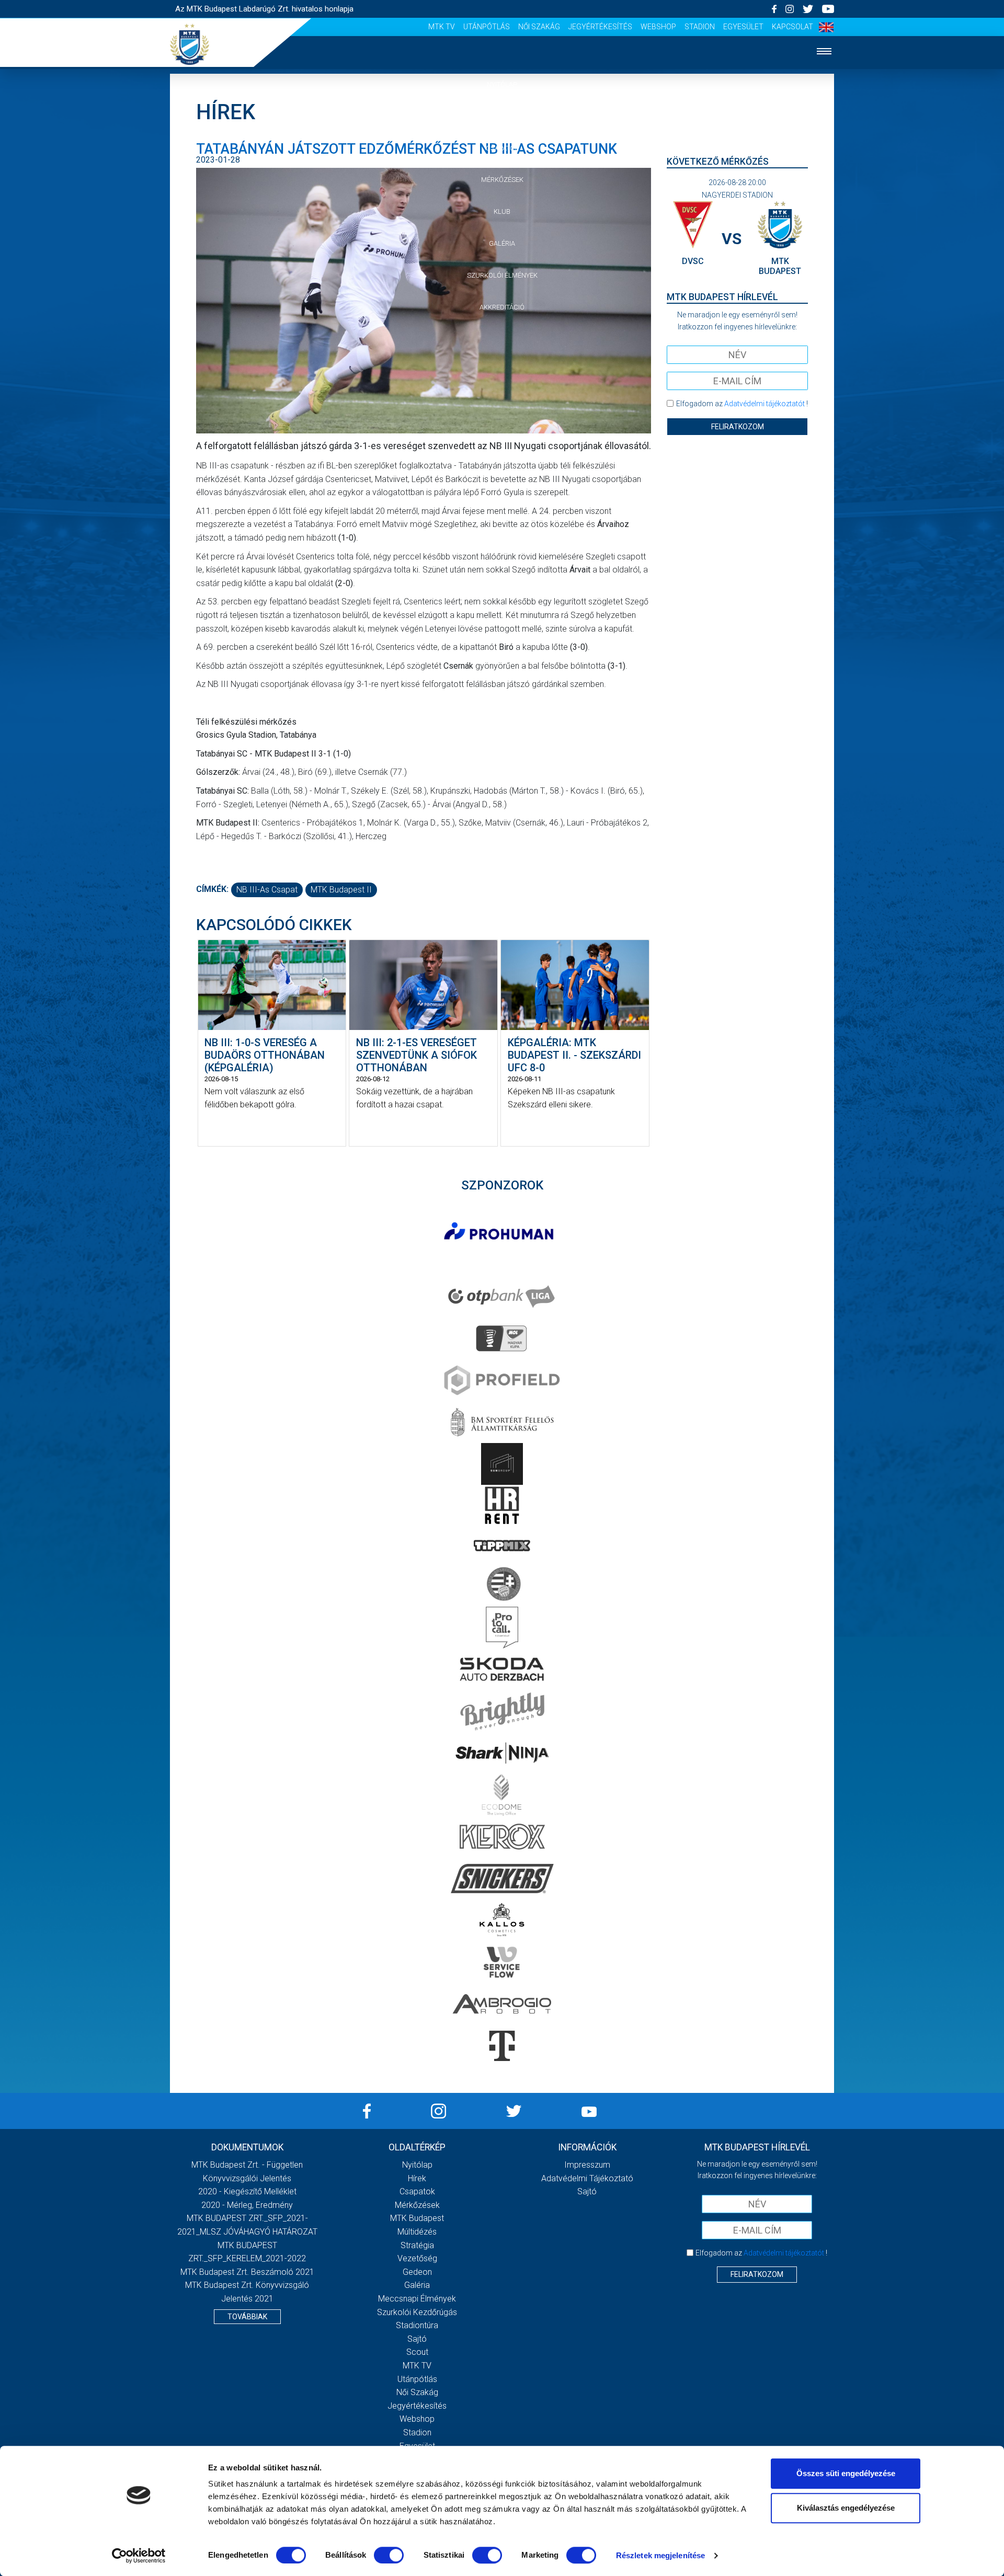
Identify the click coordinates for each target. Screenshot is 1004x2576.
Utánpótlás (487, 27)
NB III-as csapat (267, 890)
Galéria (502, 243)
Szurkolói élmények (502, 275)
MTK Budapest (417, 2218)
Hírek (502, 116)
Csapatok (502, 148)
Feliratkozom (738, 427)
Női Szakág (539, 27)
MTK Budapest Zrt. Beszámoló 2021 (247, 2272)
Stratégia (417, 2245)
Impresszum (587, 2165)
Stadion (700, 27)
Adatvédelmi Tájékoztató (587, 2178)
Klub (502, 211)
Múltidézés (417, 2232)
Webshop (658, 27)
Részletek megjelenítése (660, 2555)
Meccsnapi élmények (417, 2299)
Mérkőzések (502, 180)
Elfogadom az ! (742, 404)
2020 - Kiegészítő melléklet (247, 2191)
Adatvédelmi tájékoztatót (765, 404)
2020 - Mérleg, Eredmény (247, 2205)
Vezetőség (417, 2258)
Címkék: (212, 889)
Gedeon (417, 2272)
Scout (417, 2352)
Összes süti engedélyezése (846, 2473)
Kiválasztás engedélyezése (846, 2508)
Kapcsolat (792, 27)
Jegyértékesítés (600, 27)
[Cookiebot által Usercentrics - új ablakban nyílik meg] (139, 2556)
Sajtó (417, 2339)
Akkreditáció (502, 307)
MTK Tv (442, 27)
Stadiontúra (417, 2325)
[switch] (389, 2555)
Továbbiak (247, 2317)
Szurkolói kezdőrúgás (417, 2312)
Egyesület (743, 27)
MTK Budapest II (341, 890)
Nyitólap (502, 84)
